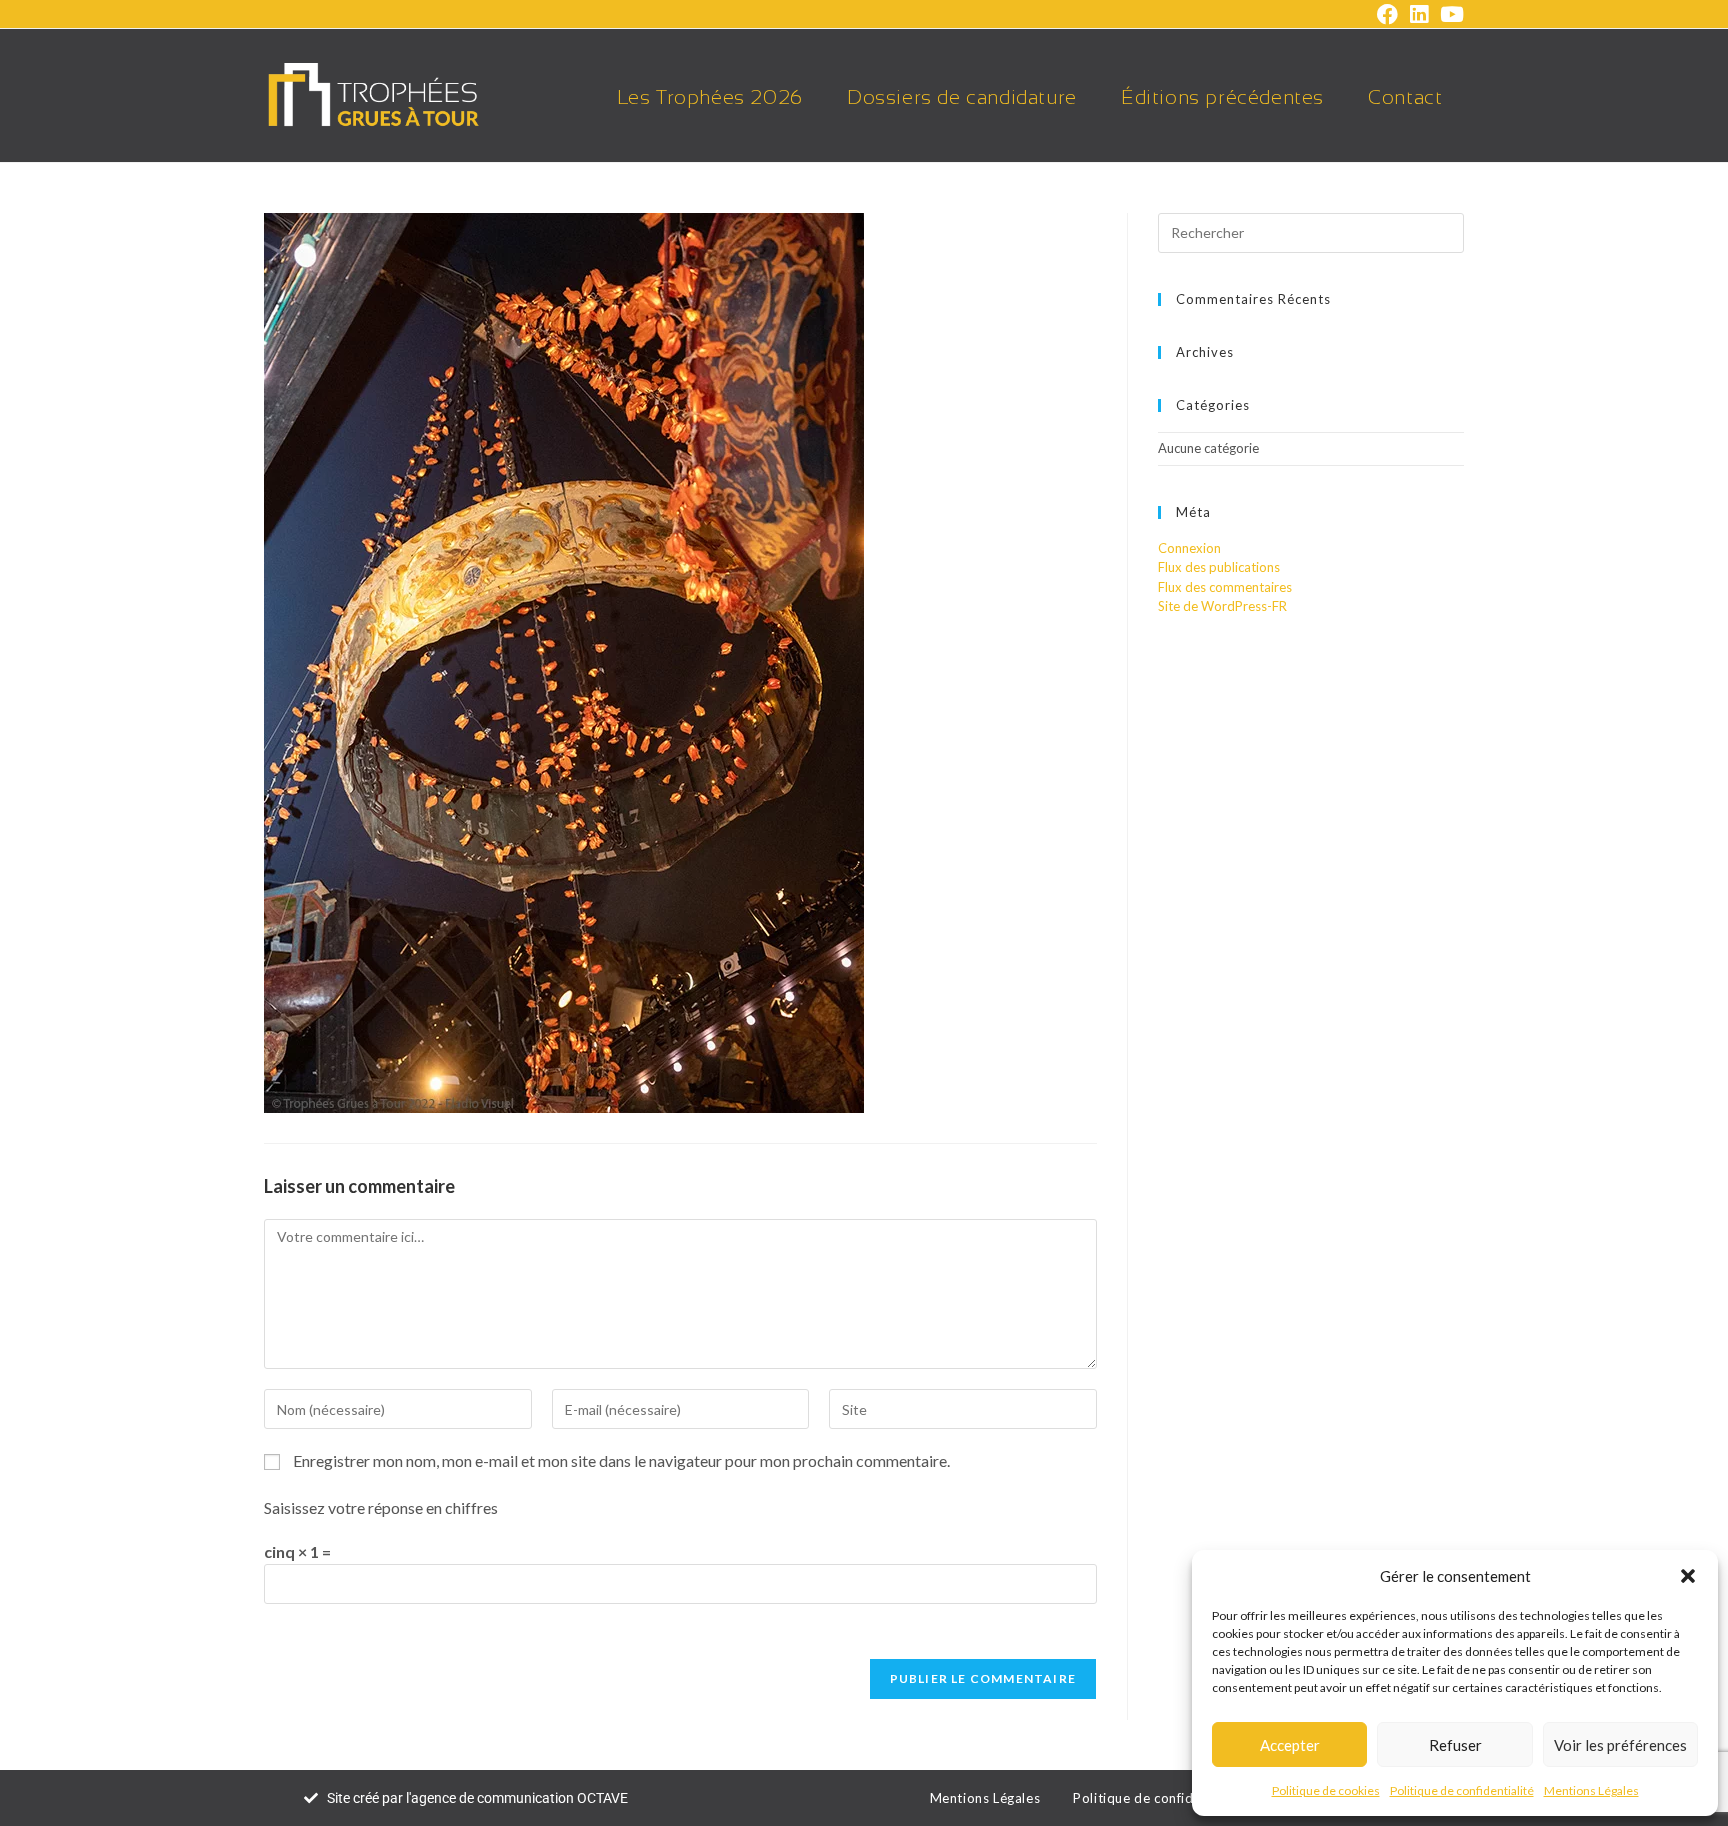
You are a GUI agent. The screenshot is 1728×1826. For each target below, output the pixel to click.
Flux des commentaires (1225, 587)
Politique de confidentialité (1462, 1790)
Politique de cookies (1326, 1790)
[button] (1688, 1576)
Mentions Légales (1591, 1790)
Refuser (1455, 1745)
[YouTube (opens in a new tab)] (1449, 14)
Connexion (1189, 548)
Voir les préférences (1620, 1745)
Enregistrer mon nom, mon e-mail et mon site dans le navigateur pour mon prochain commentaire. (621, 1460)
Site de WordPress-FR (1222, 606)
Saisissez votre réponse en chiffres (381, 1507)
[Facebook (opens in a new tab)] (1387, 14)
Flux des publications (1219, 567)
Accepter (1290, 1745)
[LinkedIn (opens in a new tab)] (1419, 14)
